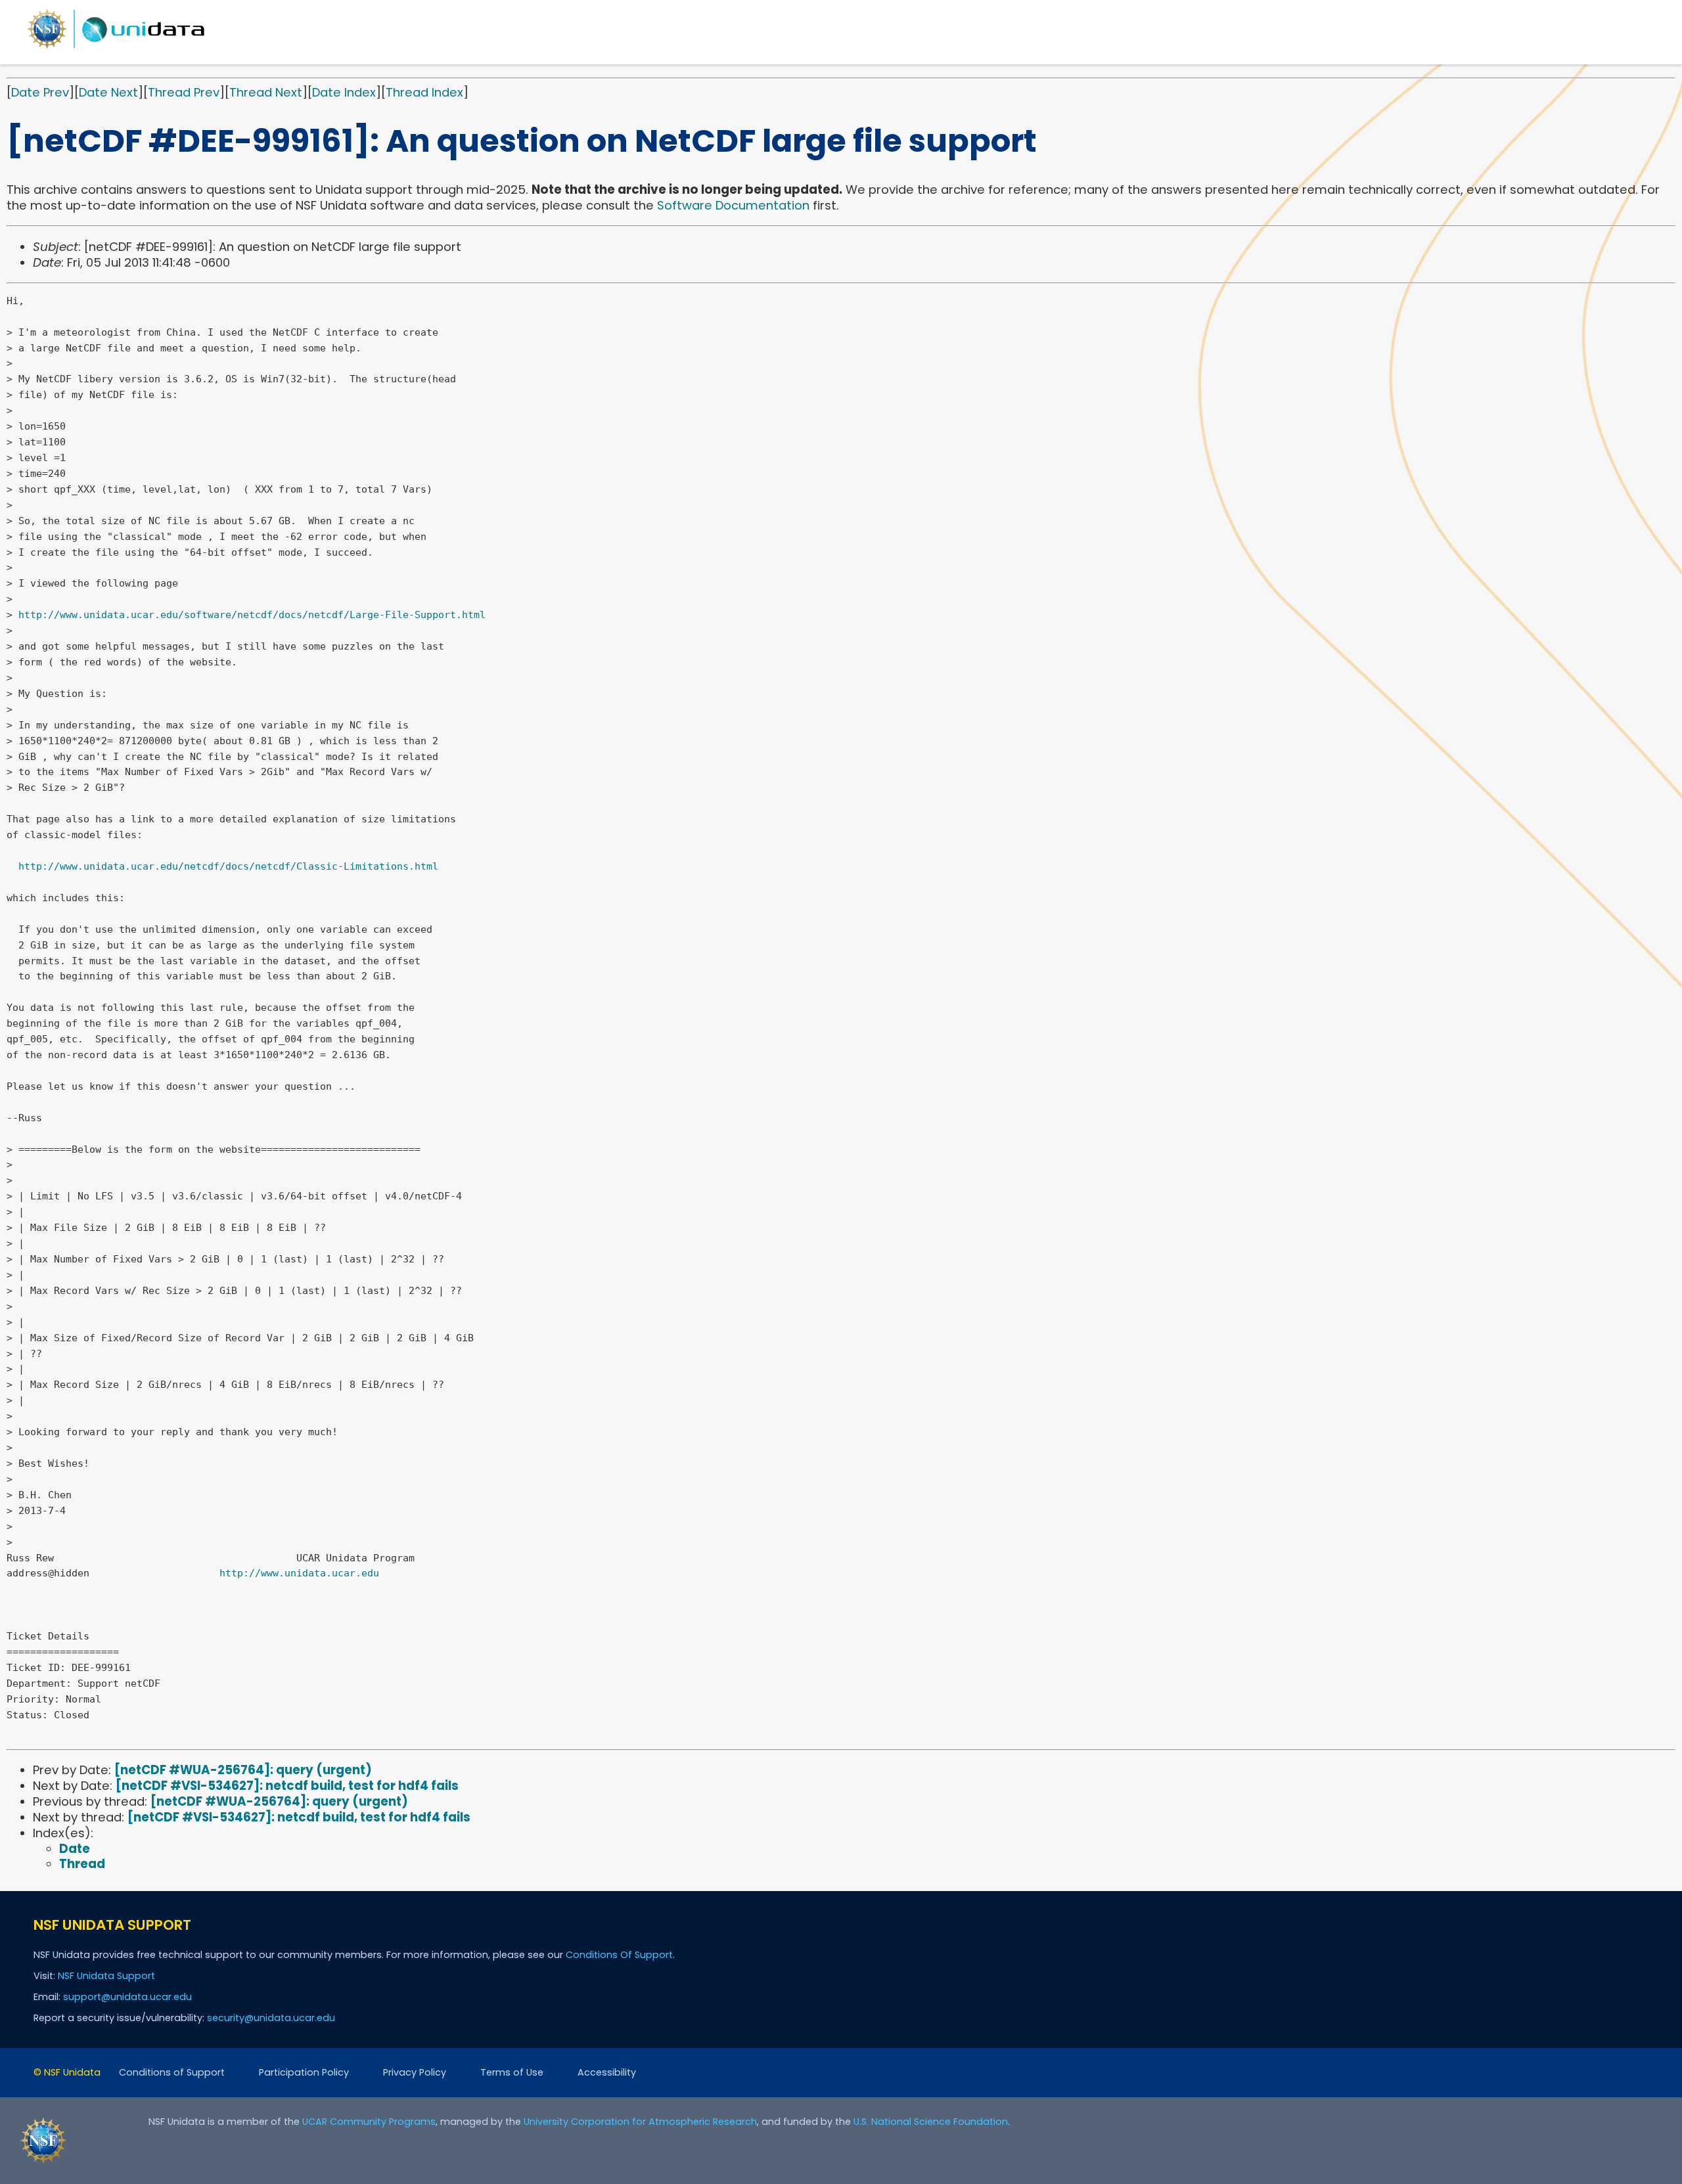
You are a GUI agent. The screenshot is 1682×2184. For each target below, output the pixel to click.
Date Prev (40, 92)
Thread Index (424, 92)
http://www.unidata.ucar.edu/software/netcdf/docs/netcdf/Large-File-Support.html (252, 615)
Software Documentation (733, 205)
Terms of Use (512, 2072)
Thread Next (266, 92)
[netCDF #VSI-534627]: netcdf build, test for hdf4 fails (287, 1786)
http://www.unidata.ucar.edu (299, 1573)
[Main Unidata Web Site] (116, 48)
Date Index (344, 92)
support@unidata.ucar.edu (127, 1997)
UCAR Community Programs (369, 2122)
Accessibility (607, 2072)
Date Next (108, 92)
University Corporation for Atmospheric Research (640, 2122)
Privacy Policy (415, 2072)
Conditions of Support (172, 2072)
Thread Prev (184, 92)
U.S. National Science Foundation (931, 2122)
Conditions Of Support (619, 1955)
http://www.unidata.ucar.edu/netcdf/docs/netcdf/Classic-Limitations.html (228, 866)
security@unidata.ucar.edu (271, 2018)
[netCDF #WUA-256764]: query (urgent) (243, 1770)
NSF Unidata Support (106, 1976)
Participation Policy (304, 2072)
